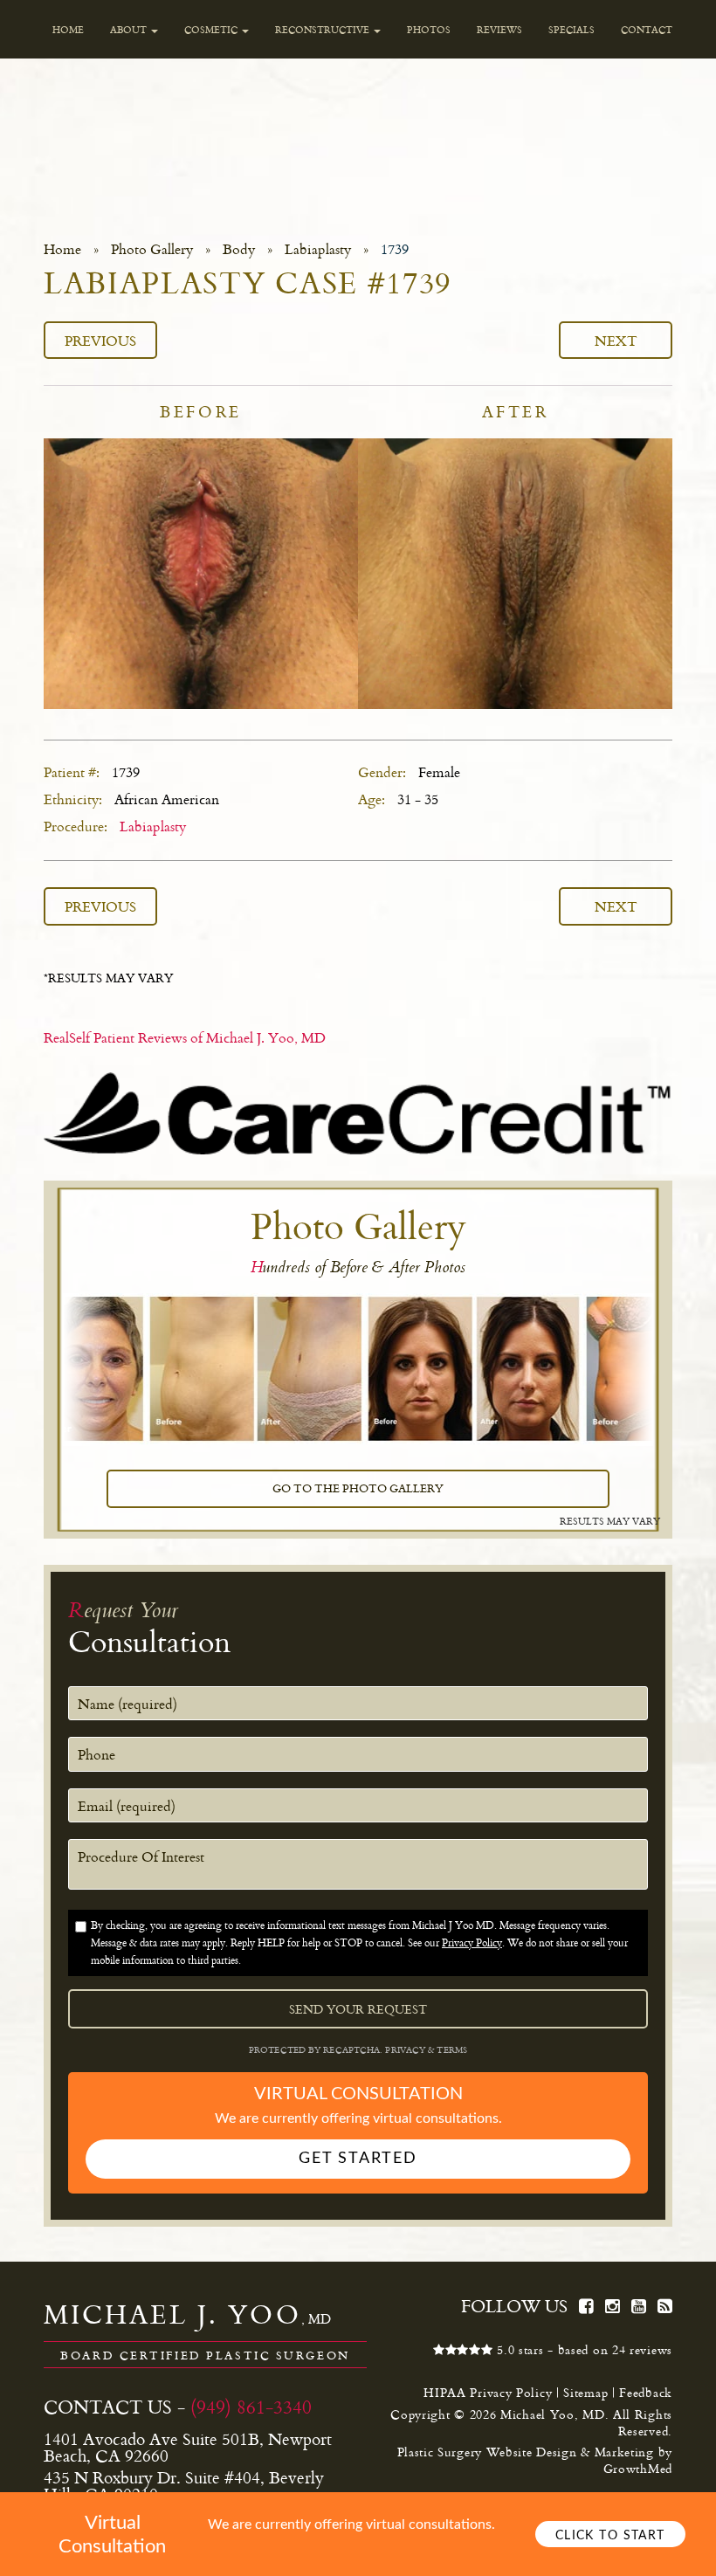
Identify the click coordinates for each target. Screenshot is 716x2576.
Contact (647, 29)
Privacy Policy (472, 1942)
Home (68, 29)
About (130, 29)
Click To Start (610, 2535)
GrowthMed (638, 2468)
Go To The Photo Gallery (358, 1488)
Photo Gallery (152, 249)
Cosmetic (212, 29)
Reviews (499, 29)
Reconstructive (324, 29)
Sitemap (585, 2392)
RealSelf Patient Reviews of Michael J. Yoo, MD (185, 1037)
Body (239, 249)
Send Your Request (358, 2009)
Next (616, 340)
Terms (451, 2050)
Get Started (358, 2159)
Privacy (406, 2050)
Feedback (646, 2392)
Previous (100, 340)
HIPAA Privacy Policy (488, 2392)
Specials (571, 29)
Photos (429, 29)
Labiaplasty (318, 249)
